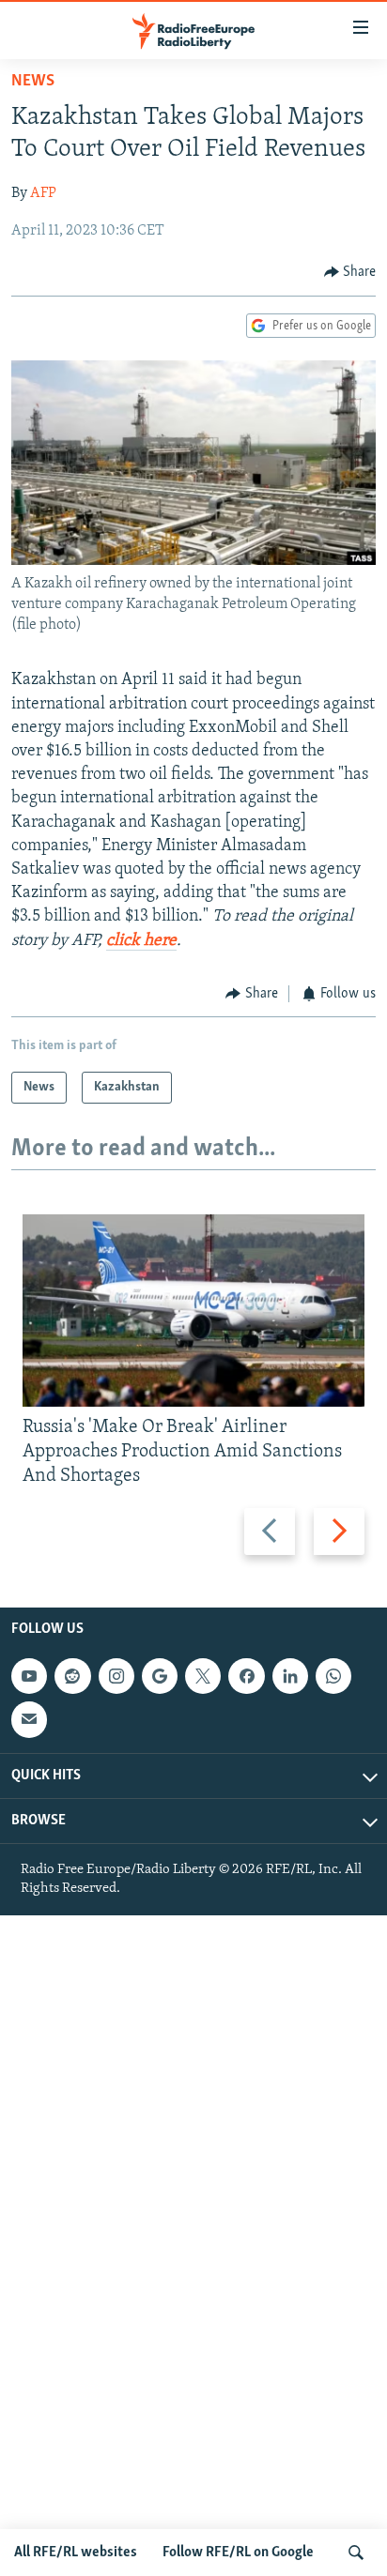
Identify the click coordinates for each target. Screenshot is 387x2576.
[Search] (356, 2553)
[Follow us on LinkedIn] (290, 1676)
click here (141, 941)
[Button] (350, 272)
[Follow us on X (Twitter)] (203, 1676)
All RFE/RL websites (76, 2553)
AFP (43, 193)
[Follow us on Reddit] (72, 1676)
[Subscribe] (29, 1719)
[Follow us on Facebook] (246, 1676)
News (33, 82)
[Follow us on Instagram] (116, 1676)
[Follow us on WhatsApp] (333, 1676)
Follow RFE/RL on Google (238, 2553)
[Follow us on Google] (160, 1676)
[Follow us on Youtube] (29, 1676)
